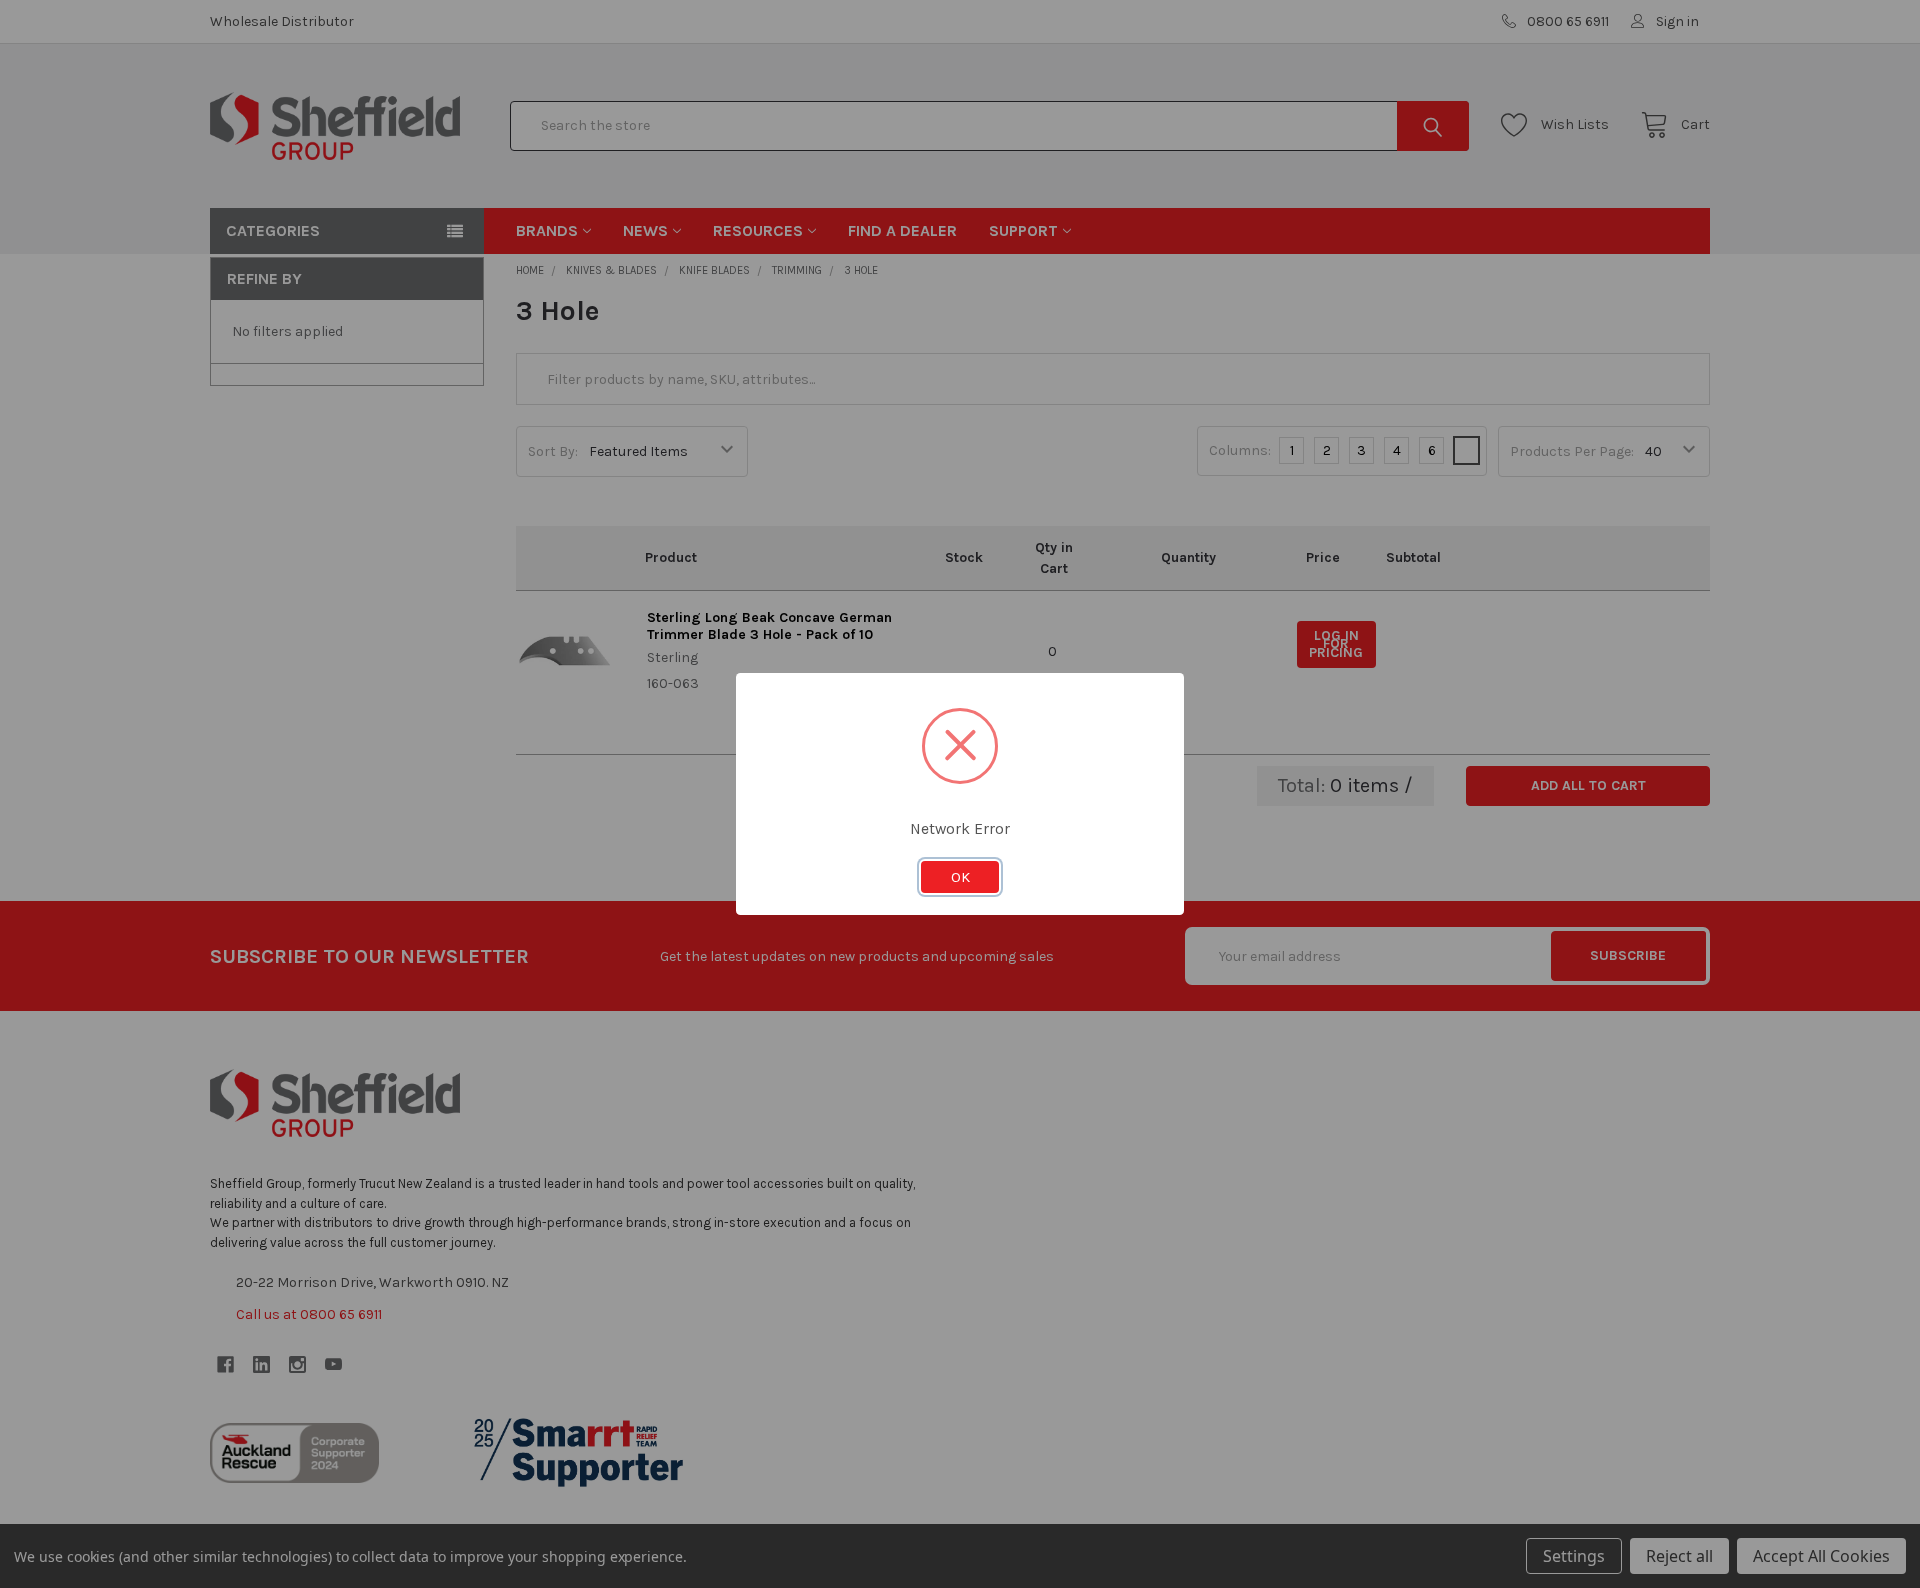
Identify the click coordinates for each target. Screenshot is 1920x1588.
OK (960, 877)
